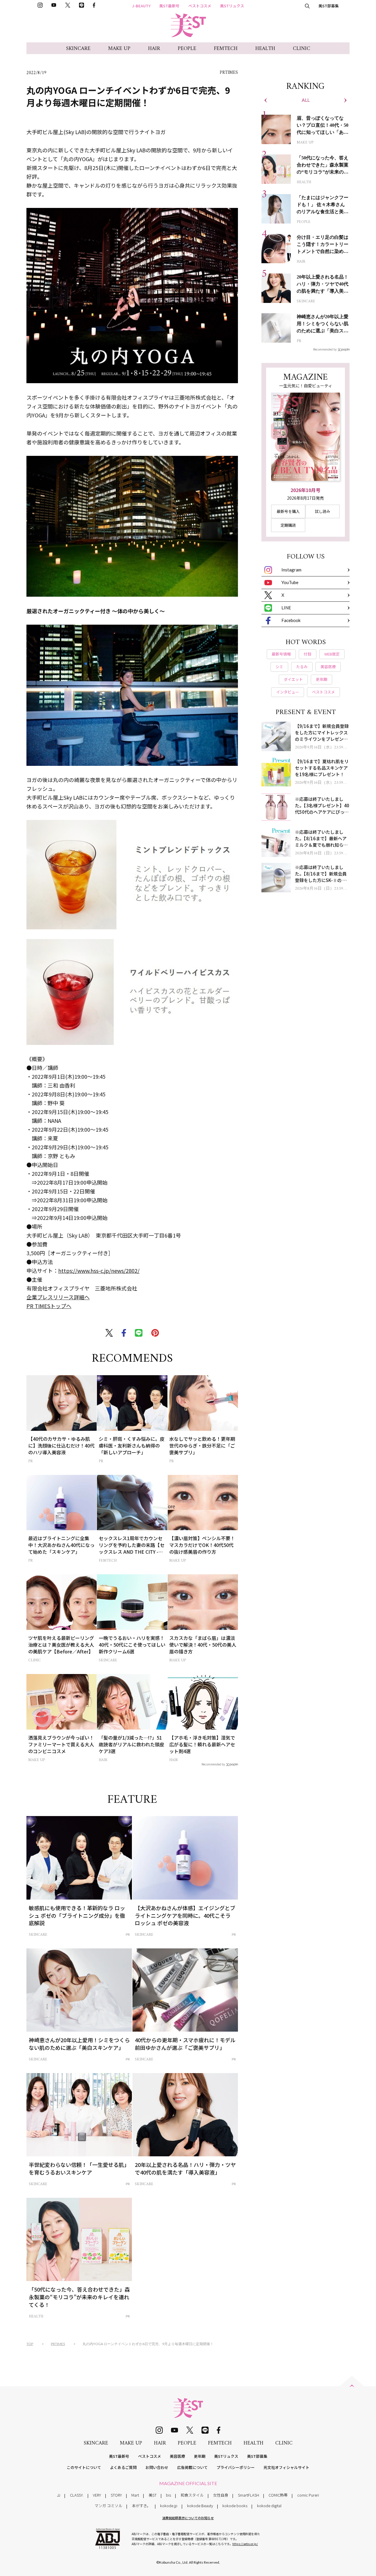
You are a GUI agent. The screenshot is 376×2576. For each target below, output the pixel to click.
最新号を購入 (288, 511)
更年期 (200, 2456)
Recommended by (213, 1764)
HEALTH (265, 49)
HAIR (154, 49)
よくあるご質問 (123, 2467)
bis (168, 2495)
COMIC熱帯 (278, 2495)
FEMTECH (226, 49)
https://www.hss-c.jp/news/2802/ (99, 1271)
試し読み (323, 511)
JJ (59, 2495)
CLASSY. (77, 2495)
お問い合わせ (157, 2467)
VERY (97, 2495)
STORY (116, 2495)
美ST (153, 2495)
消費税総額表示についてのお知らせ (188, 2518)
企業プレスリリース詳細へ (58, 1297)
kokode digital (269, 2506)
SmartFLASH (249, 2495)
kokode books (235, 2506)
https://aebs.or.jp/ (245, 2544)
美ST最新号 (169, 6)
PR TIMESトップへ (49, 1306)
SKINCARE (78, 49)
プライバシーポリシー (236, 2467)
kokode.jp (169, 2506)
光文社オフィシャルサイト (286, 2467)
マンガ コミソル (108, 2506)
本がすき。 (141, 2506)
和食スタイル (192, 2495)
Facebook (291, 620)
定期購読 (288, 525)
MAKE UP (119, 49)
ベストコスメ (200, 6)
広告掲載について (192, 2467)
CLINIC (302, 49)
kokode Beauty (200, 2506)
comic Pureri (308, 2495)
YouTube (290, 582)
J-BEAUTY (141, 6)
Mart (135, 2495)
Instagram (291, 570)
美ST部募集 (329, 6)
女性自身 (221, 2495)
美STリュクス (232, 6)
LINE (286, 608)
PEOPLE (187, 49)
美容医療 (177, 2456)
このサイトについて (84, 2467)
